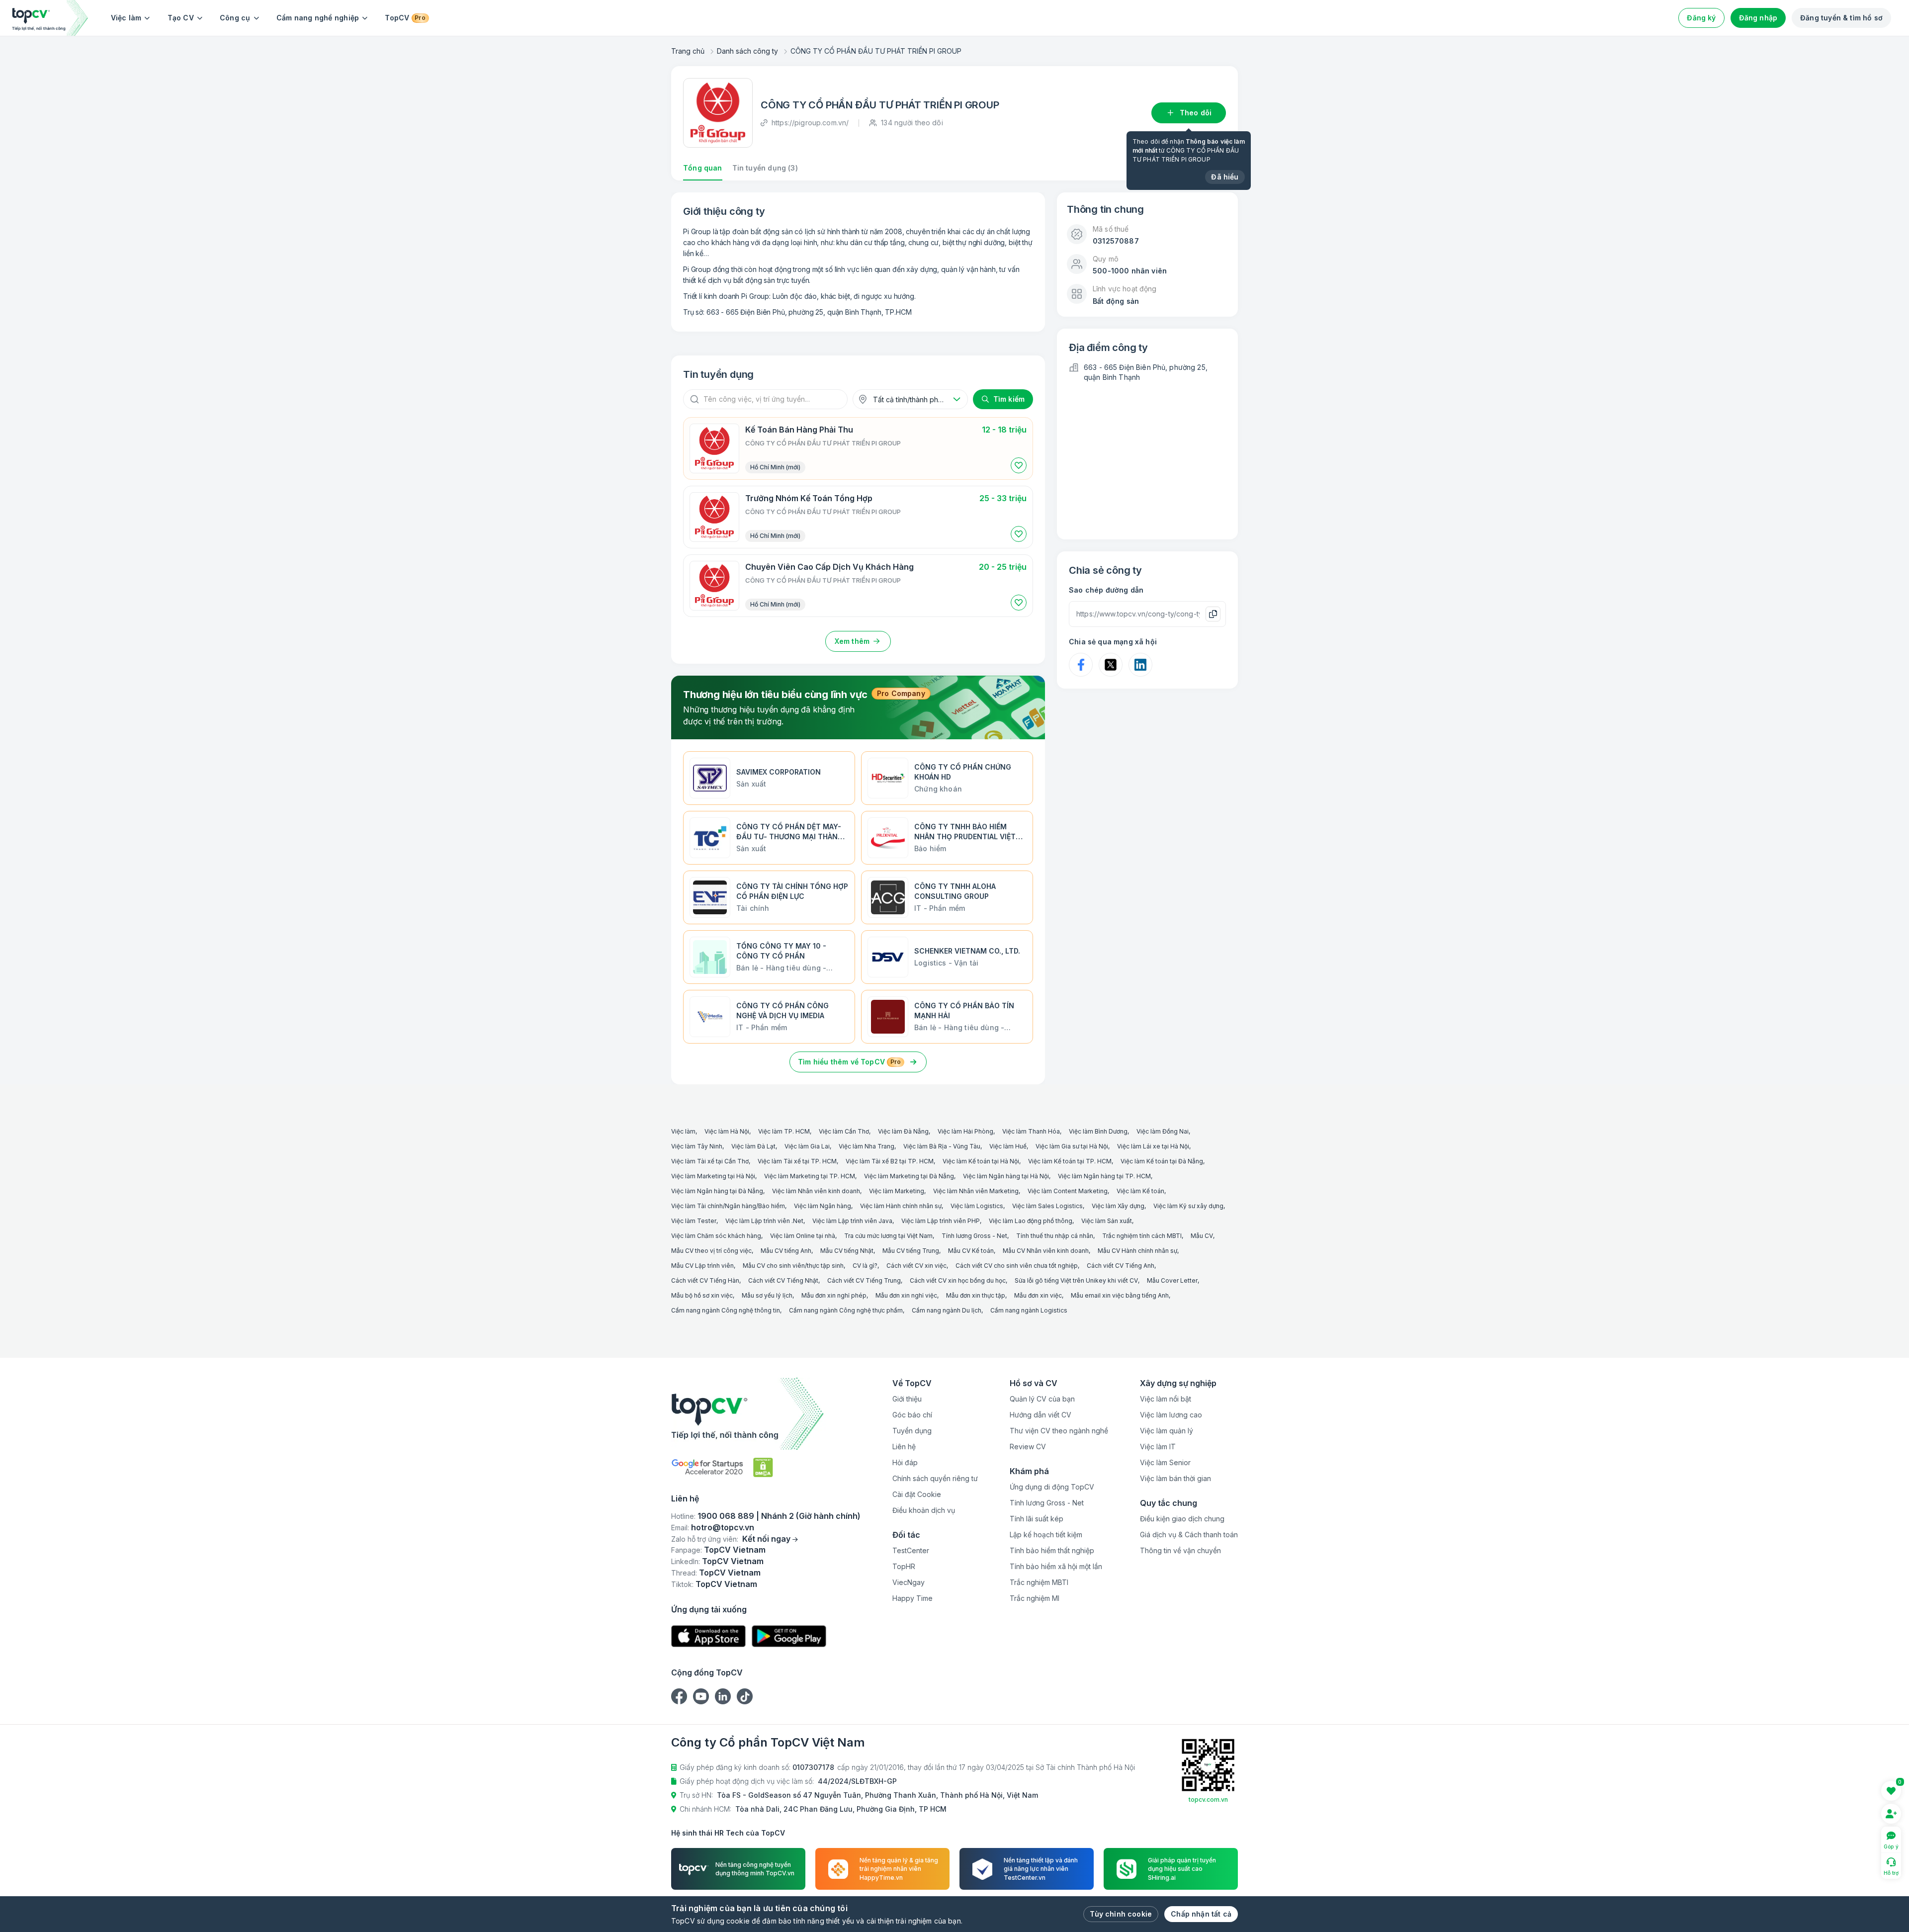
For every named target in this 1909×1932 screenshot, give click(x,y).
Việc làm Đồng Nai (1163, 1131)
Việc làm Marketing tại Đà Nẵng (909, 1176)
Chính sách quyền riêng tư (935, 1478)
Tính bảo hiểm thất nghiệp (1052, 1550)
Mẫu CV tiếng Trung (911, 1251)
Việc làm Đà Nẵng (903, 1131)
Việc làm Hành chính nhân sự (901, 1206)
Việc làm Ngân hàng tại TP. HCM (1104, 1176)
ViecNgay (909, 1582)
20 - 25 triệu (1003, 567)
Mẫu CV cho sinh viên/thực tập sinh (793, 1266)
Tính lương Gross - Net (974, 1236)
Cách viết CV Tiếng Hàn (705, 1280)
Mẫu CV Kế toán (971, 1251)
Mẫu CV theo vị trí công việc (711, 1251)
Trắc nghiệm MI (1035, 1598)
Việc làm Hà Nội (727, 1131)
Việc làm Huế (1008, 1146)
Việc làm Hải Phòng (965, 1131)
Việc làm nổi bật (1166, 1399)
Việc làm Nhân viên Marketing (976, 1191)
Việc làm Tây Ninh (697, 1146)
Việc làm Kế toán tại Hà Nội (981, 1161)
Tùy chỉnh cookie (1121, 1914)
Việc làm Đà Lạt (753, 1146)
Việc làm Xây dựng (1118, 1206)
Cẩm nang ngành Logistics (1029, 1310)
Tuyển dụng (912, 1431)
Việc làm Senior (1165, 1462)
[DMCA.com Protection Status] (763, 1467)
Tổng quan (703, 168)
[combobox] (910, 399)
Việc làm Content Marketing (1068, 1191)
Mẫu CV (1202, 1236)
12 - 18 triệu (1004, 430)
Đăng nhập (1758, 18)
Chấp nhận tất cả (1201, 1914)
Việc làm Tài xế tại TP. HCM (797, 1161)
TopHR (904, 1566)
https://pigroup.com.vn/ (810, 123)
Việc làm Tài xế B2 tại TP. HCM (890, 1161)
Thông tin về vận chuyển (1180, 1550)
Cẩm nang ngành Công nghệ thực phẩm (846, 1310)
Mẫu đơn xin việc (1038, 1295)
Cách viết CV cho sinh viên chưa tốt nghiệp (1017, 1266)
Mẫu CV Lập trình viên (702, 1266)
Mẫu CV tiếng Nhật (847, 1251)
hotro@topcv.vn (723, 1527)
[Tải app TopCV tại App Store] (708, 1636)
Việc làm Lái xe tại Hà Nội (1153, 1146)
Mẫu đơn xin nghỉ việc (906, 1295)
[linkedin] (723, 1696)
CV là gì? (865, 1266)
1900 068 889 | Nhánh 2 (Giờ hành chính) (779, 1516)
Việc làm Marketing (897, 1191)
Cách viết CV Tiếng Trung (864, 1280)
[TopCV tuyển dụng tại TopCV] (766, 1414)
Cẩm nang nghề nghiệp (318, 18)
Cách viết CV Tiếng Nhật (783, 1280)
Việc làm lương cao (1171, 1415)
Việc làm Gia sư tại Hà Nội (1072, 1146)
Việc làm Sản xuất (1107, 1221)
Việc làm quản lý (1167, 1431)
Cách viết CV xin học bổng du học (958, 1280)
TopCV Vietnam (735, 1550)
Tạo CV (181, 18)
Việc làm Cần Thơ (844, 1131)
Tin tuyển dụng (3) (765, 168)
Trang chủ (688, 51)
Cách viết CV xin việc (916, 1266)
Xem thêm (852, 641)
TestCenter (911, 1550)
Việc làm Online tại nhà (803, 1236)
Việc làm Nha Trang (867, 1146)
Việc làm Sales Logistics (1047, 1206)
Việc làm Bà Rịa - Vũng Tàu (942, 1146)
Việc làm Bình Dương (1098, 1131)
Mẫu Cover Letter (1172, 1280)
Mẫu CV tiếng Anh (786, 1251)
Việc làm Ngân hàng (823, 1206)
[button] (1019, 465)
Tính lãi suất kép (1037, 1519)
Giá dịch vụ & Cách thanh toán (1189, 1535)
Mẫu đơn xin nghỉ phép (834, 1295)
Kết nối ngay (766, 1539)
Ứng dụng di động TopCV (1052, 1487)
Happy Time (912, 1598)
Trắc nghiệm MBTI (1039, 1582)
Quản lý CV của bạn (1042, 1399)
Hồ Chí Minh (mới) (775, 467)
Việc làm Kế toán (1140, 1191)
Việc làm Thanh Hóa (1031, 1131)
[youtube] (701, 1696)
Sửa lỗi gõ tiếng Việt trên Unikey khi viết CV (1076, 1280)
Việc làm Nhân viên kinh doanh (816, 1191)
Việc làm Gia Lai (807, 1146)
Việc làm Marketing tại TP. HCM (810, 1176)
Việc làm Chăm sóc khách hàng (716, 1236)
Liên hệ (904, 1447)
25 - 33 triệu (1003, 498)
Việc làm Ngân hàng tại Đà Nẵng (717, 1191)
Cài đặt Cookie (917, 1494)
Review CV (1028, 1447)
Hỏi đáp (905, 1462)
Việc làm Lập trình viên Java (852, 1221)
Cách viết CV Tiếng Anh (1121, 1266)
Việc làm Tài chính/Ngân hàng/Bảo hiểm (728, 1206)
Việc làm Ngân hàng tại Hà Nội (1006, 1176)
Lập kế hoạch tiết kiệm (1046, 1535)
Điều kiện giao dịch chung (1182, 1519)
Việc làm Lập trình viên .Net (764, 1221)
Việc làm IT (1158, 1447)
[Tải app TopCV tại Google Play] (789, 1636)
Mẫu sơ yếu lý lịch (767, 1295)
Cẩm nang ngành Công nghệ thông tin (726, 1310)
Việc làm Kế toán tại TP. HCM (1070, 1161)
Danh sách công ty (747, 51)
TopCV (405, 18)
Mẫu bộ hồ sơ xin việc (702, 1295)
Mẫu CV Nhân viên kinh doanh (1046, 1251)
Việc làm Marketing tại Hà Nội (713, 1176)
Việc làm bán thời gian (1175, 1478)
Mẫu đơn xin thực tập (976, 1295)
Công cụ (235, 18)
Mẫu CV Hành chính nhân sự (1137, 1251)
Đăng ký (1701, 18)
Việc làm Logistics (977, 1206)
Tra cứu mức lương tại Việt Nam (888, 1236)
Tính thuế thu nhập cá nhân (1055, 1236)
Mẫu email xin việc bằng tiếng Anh (1120, 1295)
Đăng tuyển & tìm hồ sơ (1841, 18)
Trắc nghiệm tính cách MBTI (1142, 1236)
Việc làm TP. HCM (784, 1131)
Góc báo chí (912, 1415)
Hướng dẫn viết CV (1041, 1415)
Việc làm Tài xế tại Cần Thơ (710, 1161)
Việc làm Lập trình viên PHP (941, 1221)
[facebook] (679, 1696)
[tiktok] (745, 1696)
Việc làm (126, 18)
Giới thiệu (907, 1399)
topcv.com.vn (1208, 1800)
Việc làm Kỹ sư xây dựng (1188, 1206)
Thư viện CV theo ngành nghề (1059, 1431)
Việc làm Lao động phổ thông (1031, 1221)
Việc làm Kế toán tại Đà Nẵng (1162, 1161)
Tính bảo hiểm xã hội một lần (1056, 1566)
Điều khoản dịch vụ (924, 1510)
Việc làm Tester (694, 1221)
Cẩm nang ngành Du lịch (947, 1310)
